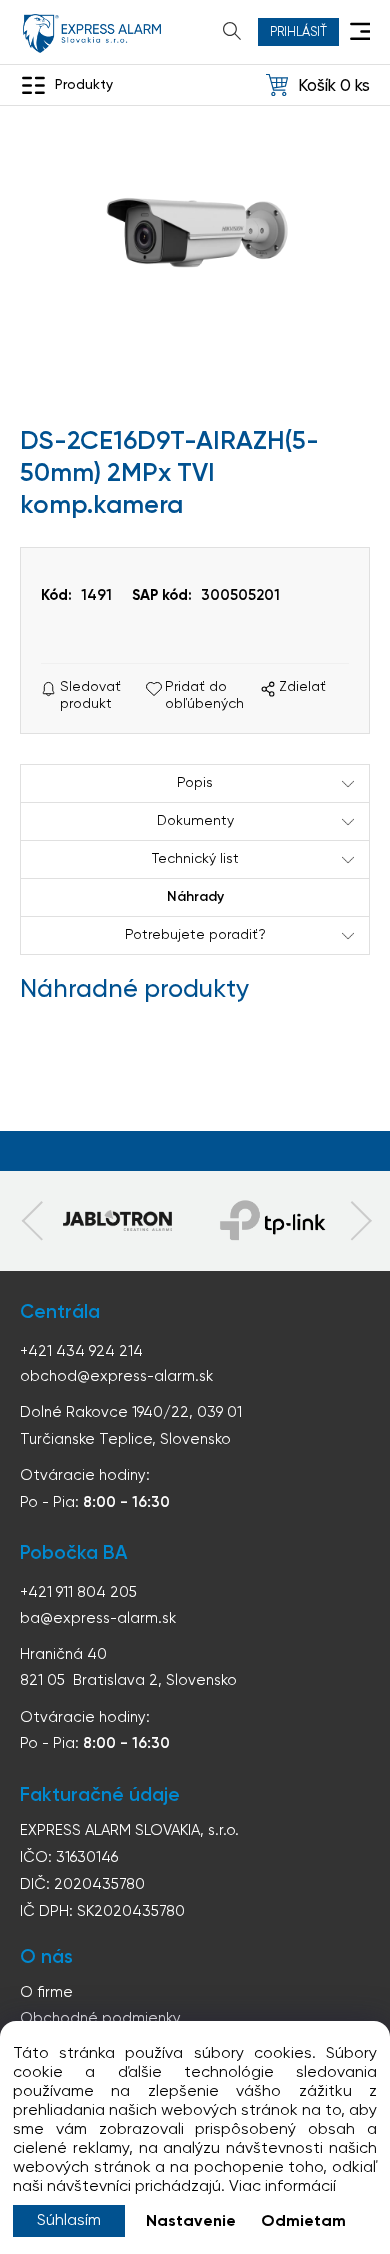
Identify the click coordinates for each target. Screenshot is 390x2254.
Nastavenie (191, 2222)
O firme (46, 1992)
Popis (195, 783)
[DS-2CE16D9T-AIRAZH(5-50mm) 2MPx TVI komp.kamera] (195, 236)
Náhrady (195, 897)
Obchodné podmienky (100, 2018)
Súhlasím (69, 2221)
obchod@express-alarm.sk (116, 1376)
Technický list (195, 859)
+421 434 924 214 (81, 1351)
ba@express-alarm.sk (98, 1618)
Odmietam (303, 2222)
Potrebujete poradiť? (195, 935)
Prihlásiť (298, 32)
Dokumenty (195, 821)
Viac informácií (282, 2187)
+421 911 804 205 (78, 1592)
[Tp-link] (117, 1221)
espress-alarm (92, 33)
